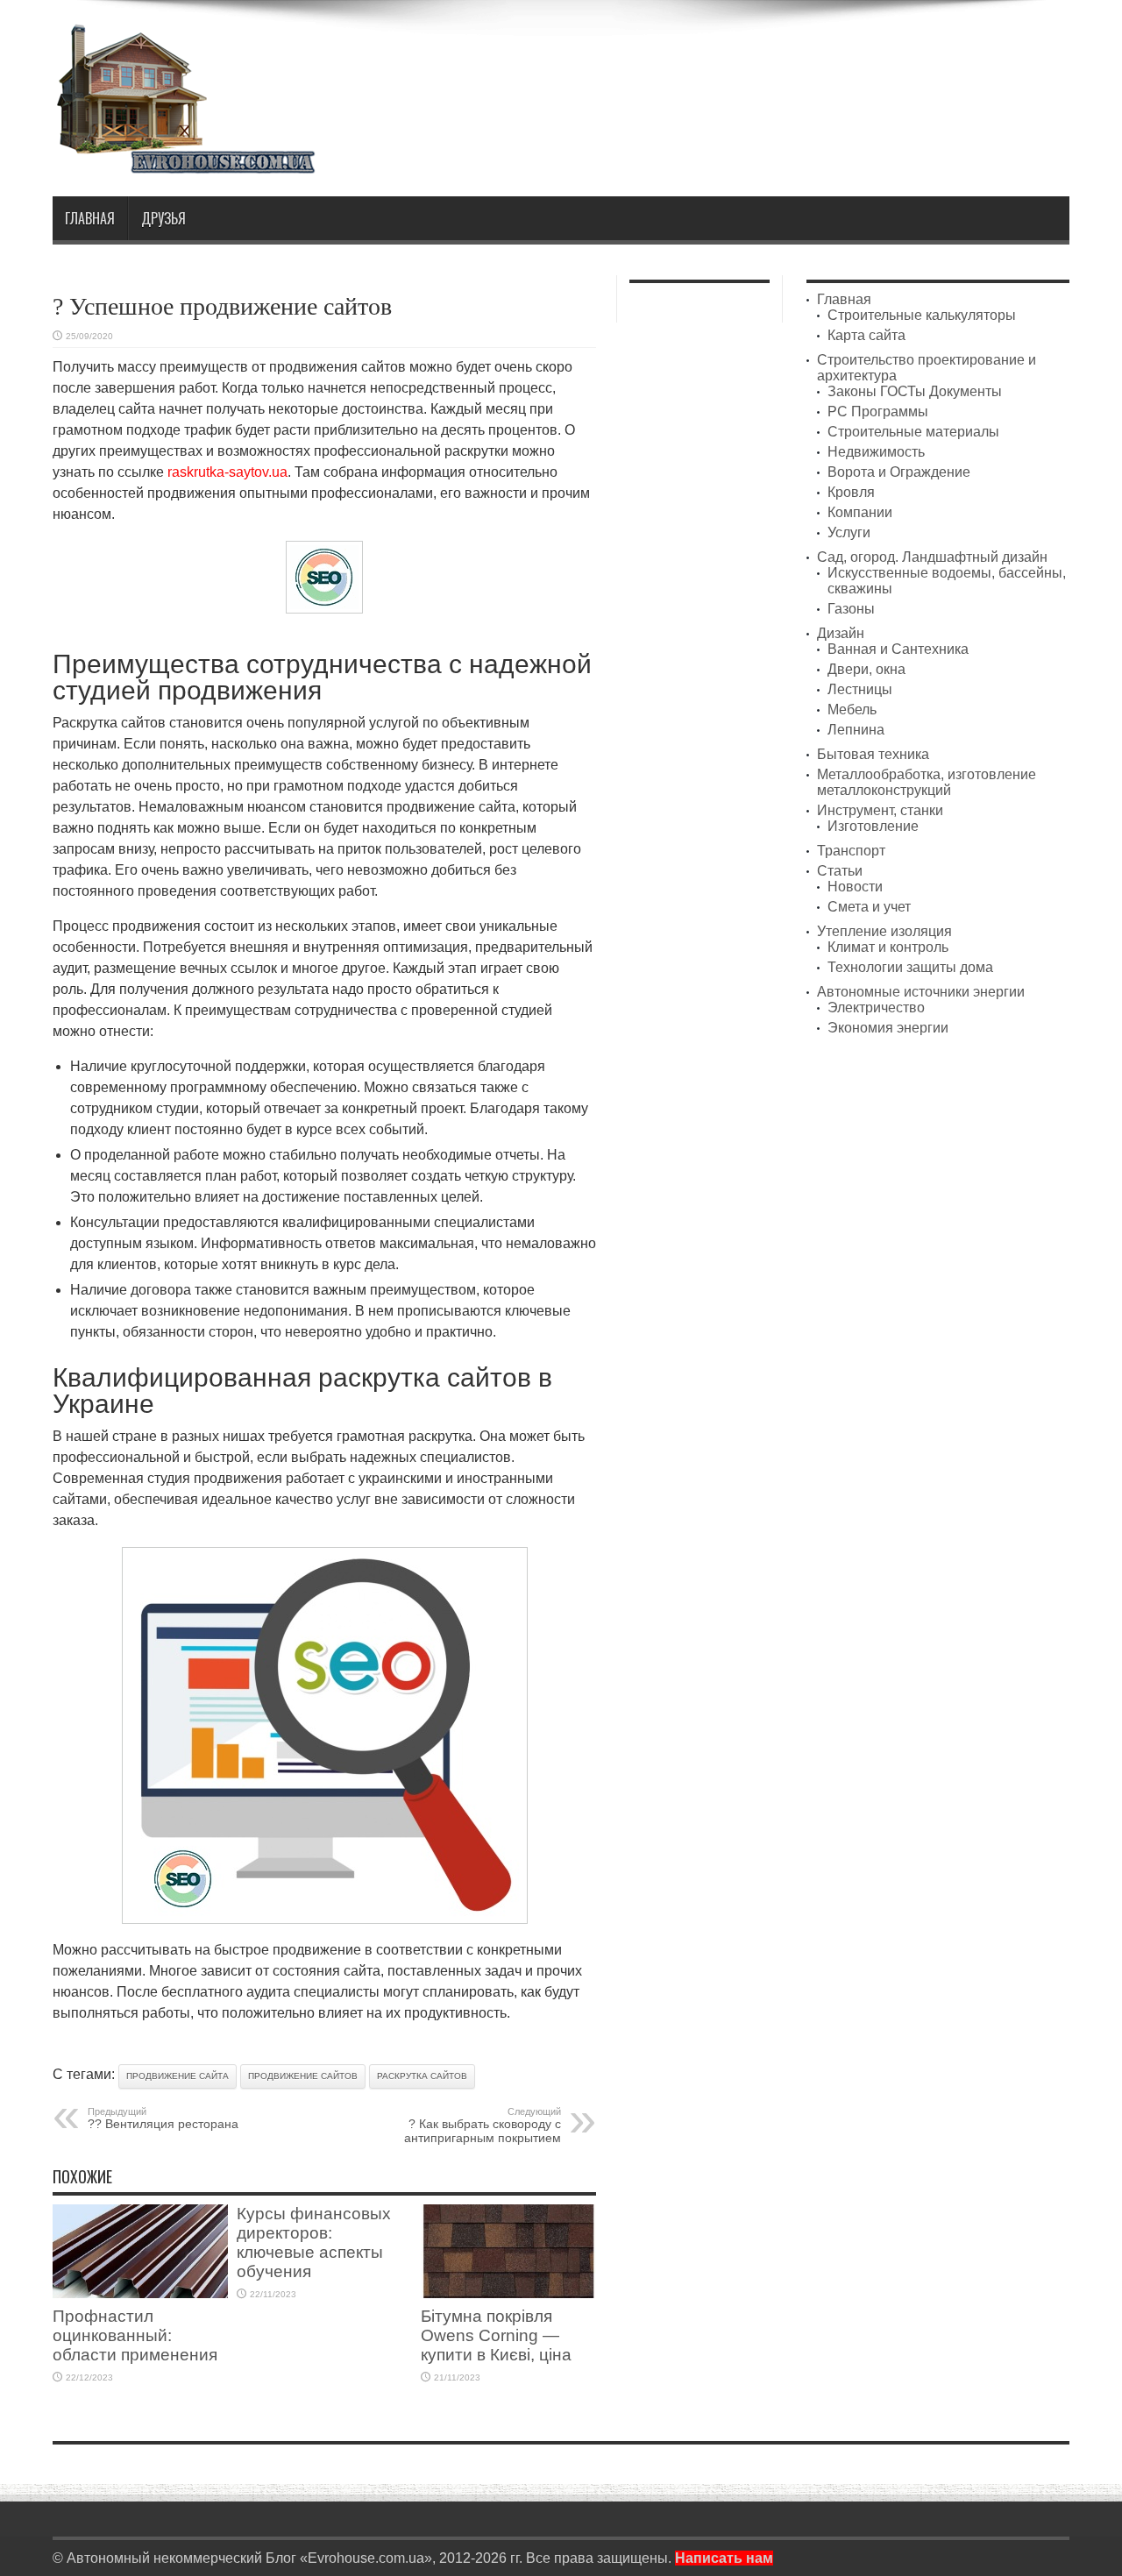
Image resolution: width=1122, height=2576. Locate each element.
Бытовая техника (873, 754)
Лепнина (856, 730)
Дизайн (841, 633)
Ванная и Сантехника (898, 649)
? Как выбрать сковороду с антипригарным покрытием (483, 2125)
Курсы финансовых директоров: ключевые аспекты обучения (314, 2242)
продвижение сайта (178, 2076)
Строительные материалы (913, 432)
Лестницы (860, 689)
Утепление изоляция (884, 931)
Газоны (851, 609)
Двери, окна (866, 669)
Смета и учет (869, 907)
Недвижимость (876, 452)
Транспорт (851, 851)
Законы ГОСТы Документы (915, 391)
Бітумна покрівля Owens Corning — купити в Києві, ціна (496, 2335)
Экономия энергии (888, 1028)
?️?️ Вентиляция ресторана (163, 2118)
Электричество (876, 1008)
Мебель (852, 710)
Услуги (849, 532)
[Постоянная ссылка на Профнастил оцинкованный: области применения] (140, 2293)
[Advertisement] (750, 68)
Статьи (840, 871)
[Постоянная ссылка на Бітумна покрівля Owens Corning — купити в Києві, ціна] (508, 2293)
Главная (90, 218)
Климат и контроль (888, 947)
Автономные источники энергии (921, 992)
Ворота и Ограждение (899, 472)
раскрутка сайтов (422, 2076)
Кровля (851, 492)
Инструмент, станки (880, 810)
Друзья (163, 218)
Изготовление (873, 826)
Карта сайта (866, 335)
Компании (860, 512)
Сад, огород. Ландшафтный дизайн (932, 557)
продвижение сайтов (303, 2076)
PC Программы (878, 412)
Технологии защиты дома (910, 967)
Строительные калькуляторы (922, 315)
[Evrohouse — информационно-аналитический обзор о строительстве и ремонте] (184, 162)
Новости (855, 887)
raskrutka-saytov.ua (227, 472)
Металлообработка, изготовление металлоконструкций (927, 782)
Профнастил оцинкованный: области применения (135, 2335)
